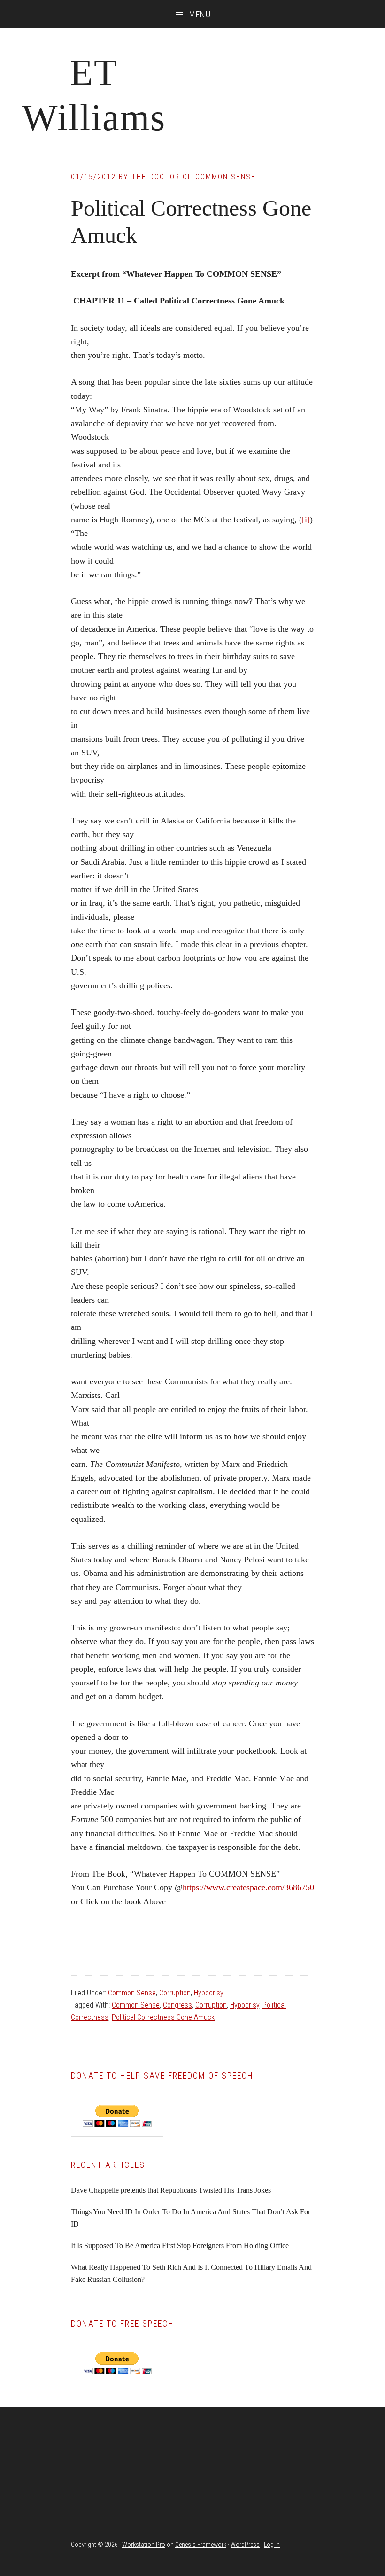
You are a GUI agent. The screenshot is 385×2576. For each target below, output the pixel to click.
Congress (177, 2005)
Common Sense (132, 1993)
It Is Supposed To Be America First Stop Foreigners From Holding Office (180, 2246)
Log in (272, 2545)
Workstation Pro (144, 2545)
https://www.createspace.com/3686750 (248, 1887)
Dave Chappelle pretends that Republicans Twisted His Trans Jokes (171, 2190)
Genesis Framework (201, 2545)
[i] (306, 520)
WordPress (245, 2545)
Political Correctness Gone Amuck (163, 2017)
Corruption (175, 1993)
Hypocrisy (209, 1993)
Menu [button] (200, 14)
